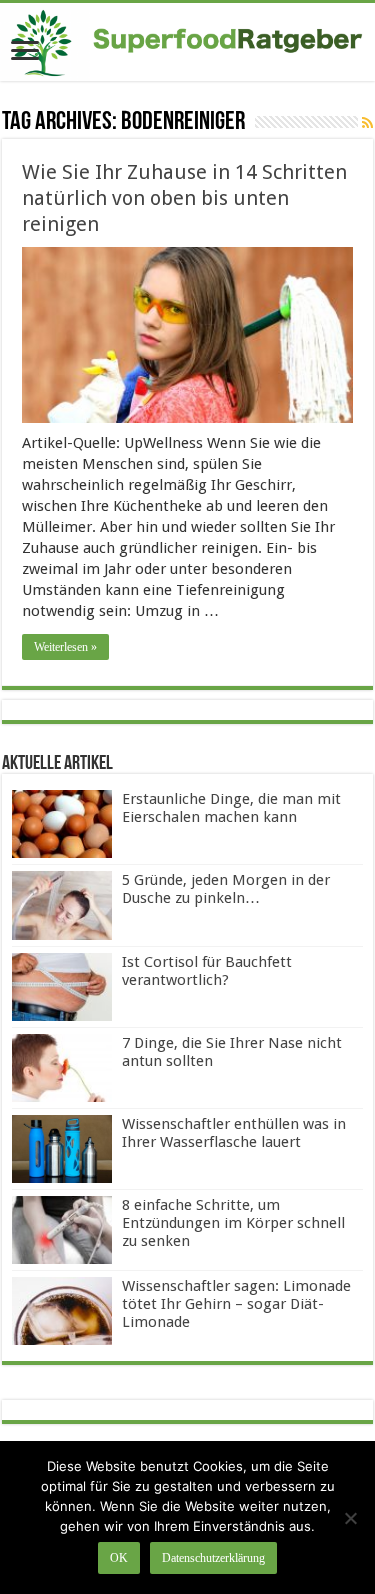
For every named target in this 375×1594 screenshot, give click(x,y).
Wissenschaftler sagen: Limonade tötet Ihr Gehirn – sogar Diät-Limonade (236, 1304)
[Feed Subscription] (367, 123)
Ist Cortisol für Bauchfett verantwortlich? (207, 971)
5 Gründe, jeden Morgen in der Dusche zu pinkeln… (226, 889)
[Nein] (350, 1518)
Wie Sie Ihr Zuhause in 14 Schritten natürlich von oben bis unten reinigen (184, 198)
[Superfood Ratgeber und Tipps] (187, 42)
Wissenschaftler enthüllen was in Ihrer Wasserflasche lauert (234, 1133)
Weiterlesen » (65, 647)
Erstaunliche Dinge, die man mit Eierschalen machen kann (231, 808)
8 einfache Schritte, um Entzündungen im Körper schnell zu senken (233, 1223)
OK (119, 1558)
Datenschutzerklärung (213, 1558)
